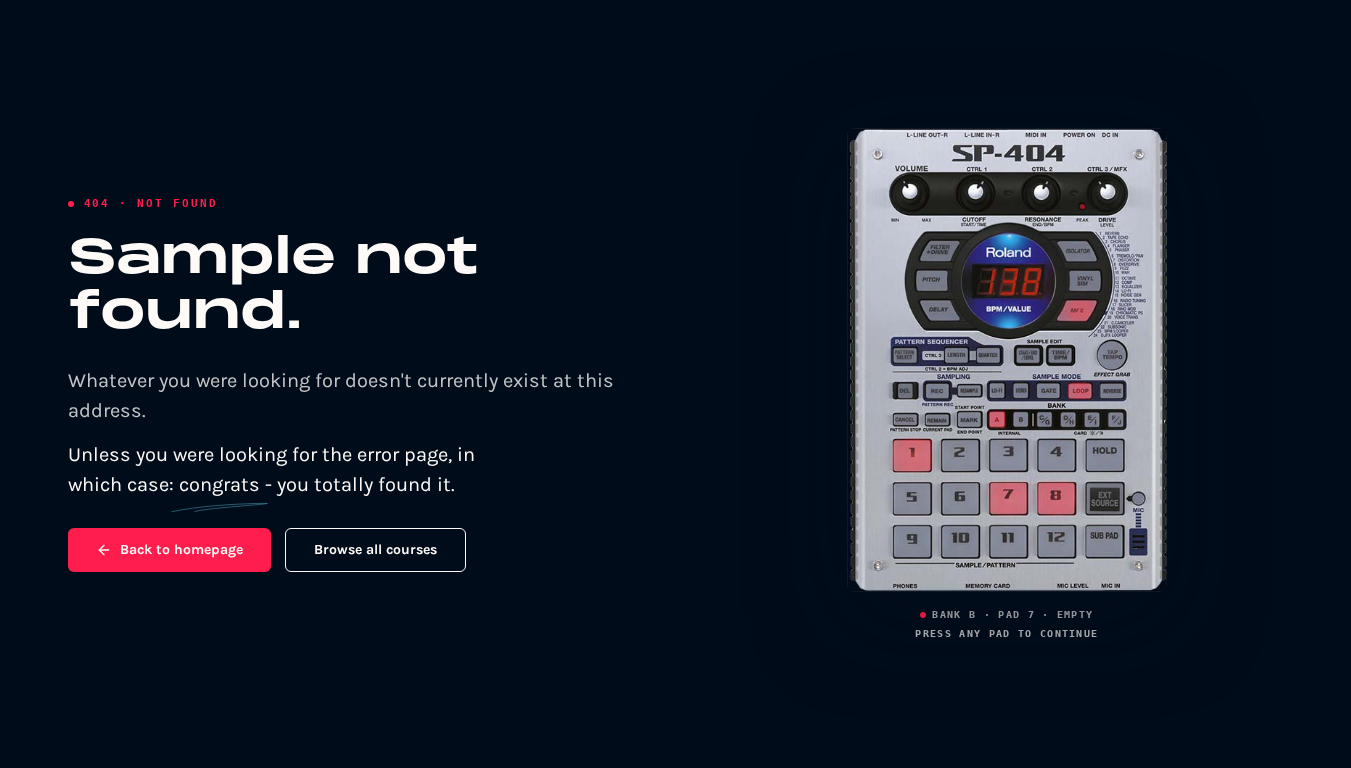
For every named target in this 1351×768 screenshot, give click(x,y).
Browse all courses (375, 549)
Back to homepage (181, 549)
